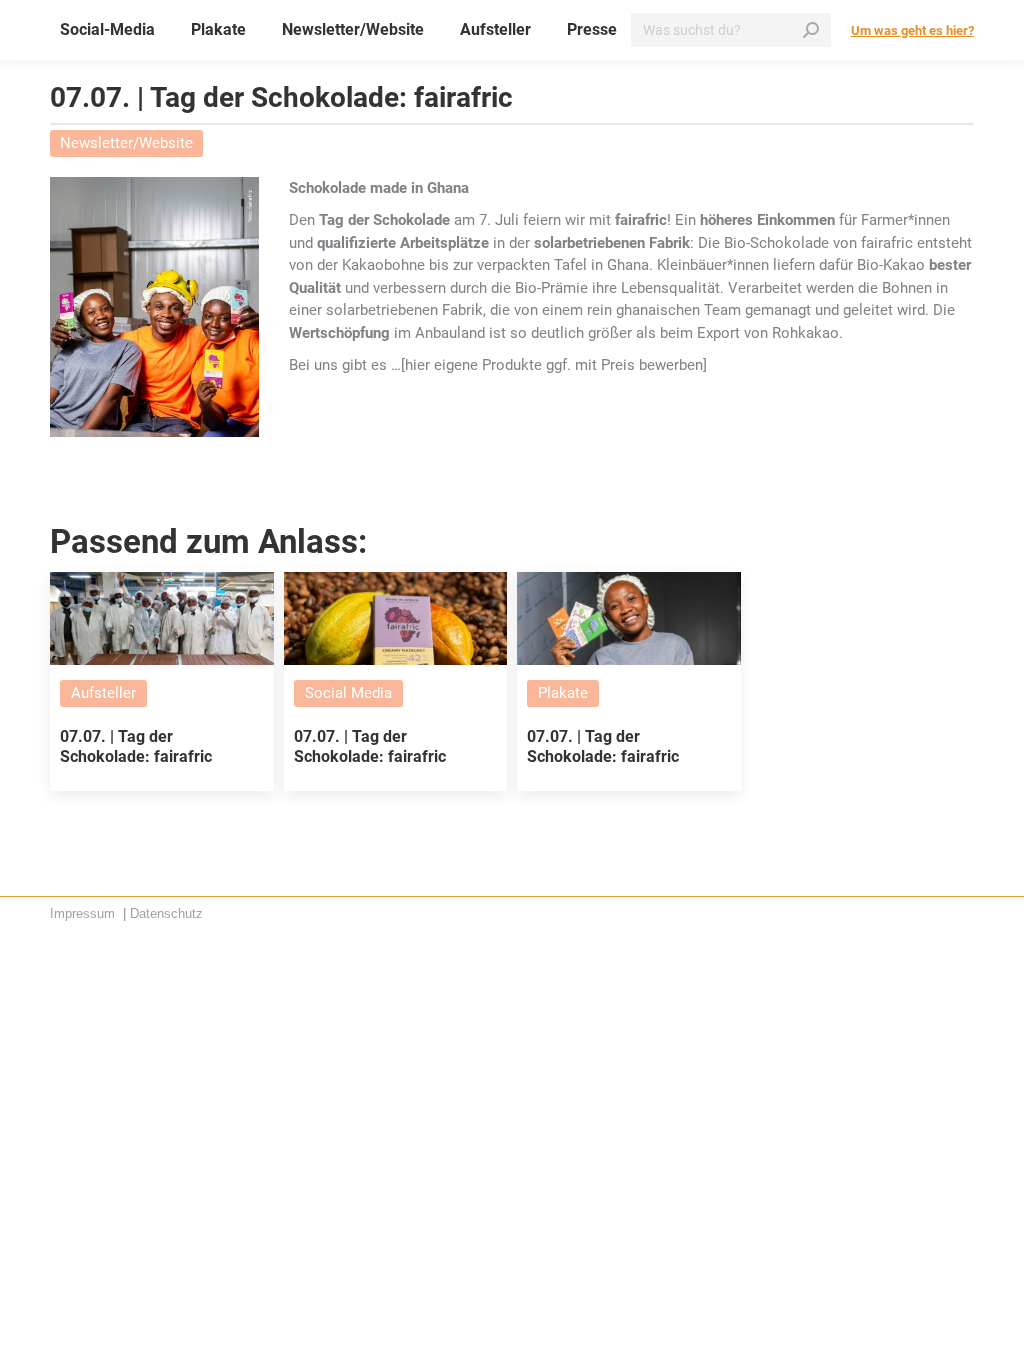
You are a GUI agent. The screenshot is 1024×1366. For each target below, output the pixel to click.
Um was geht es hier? (912, 30)
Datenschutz (166, 913)
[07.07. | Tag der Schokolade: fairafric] (162, 618)
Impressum (84, 913)
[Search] (811, 30)
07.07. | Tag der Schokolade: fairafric (136, 746)
